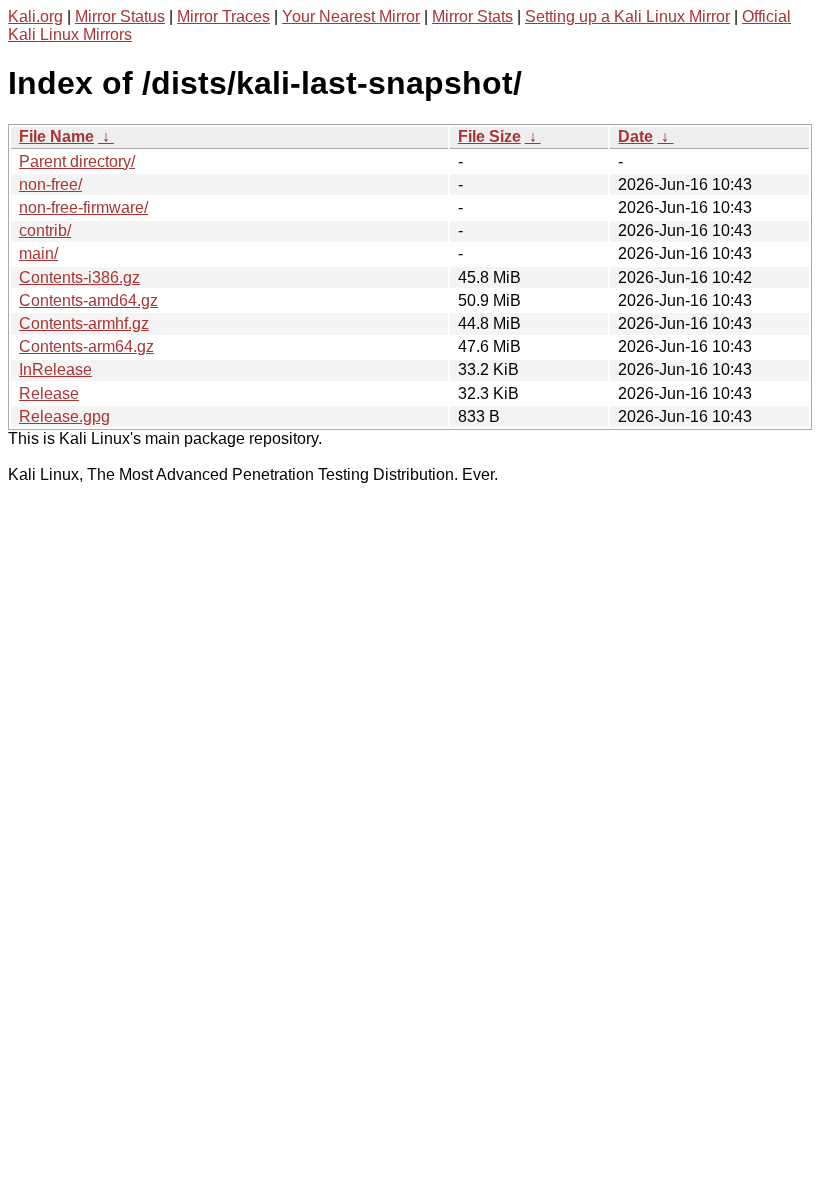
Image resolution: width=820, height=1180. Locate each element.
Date (635, 136)
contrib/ (45, 230)
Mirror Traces (223, 16)
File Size (489, 136)
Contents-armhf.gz (84, 323)
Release (49, 393)
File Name (56, 136)
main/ (38, 253)
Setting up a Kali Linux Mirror (627, 16)
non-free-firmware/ (83, 207)
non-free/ (50, 184)
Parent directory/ (77, 161)
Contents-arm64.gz (86, 346)
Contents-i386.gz (79, 277)
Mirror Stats (472, 16)
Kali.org (35, 16)
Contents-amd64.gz (88, 300)
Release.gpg (64, 416)
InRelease (55, 369)
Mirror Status (120, 16)
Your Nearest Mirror (351, 16)
